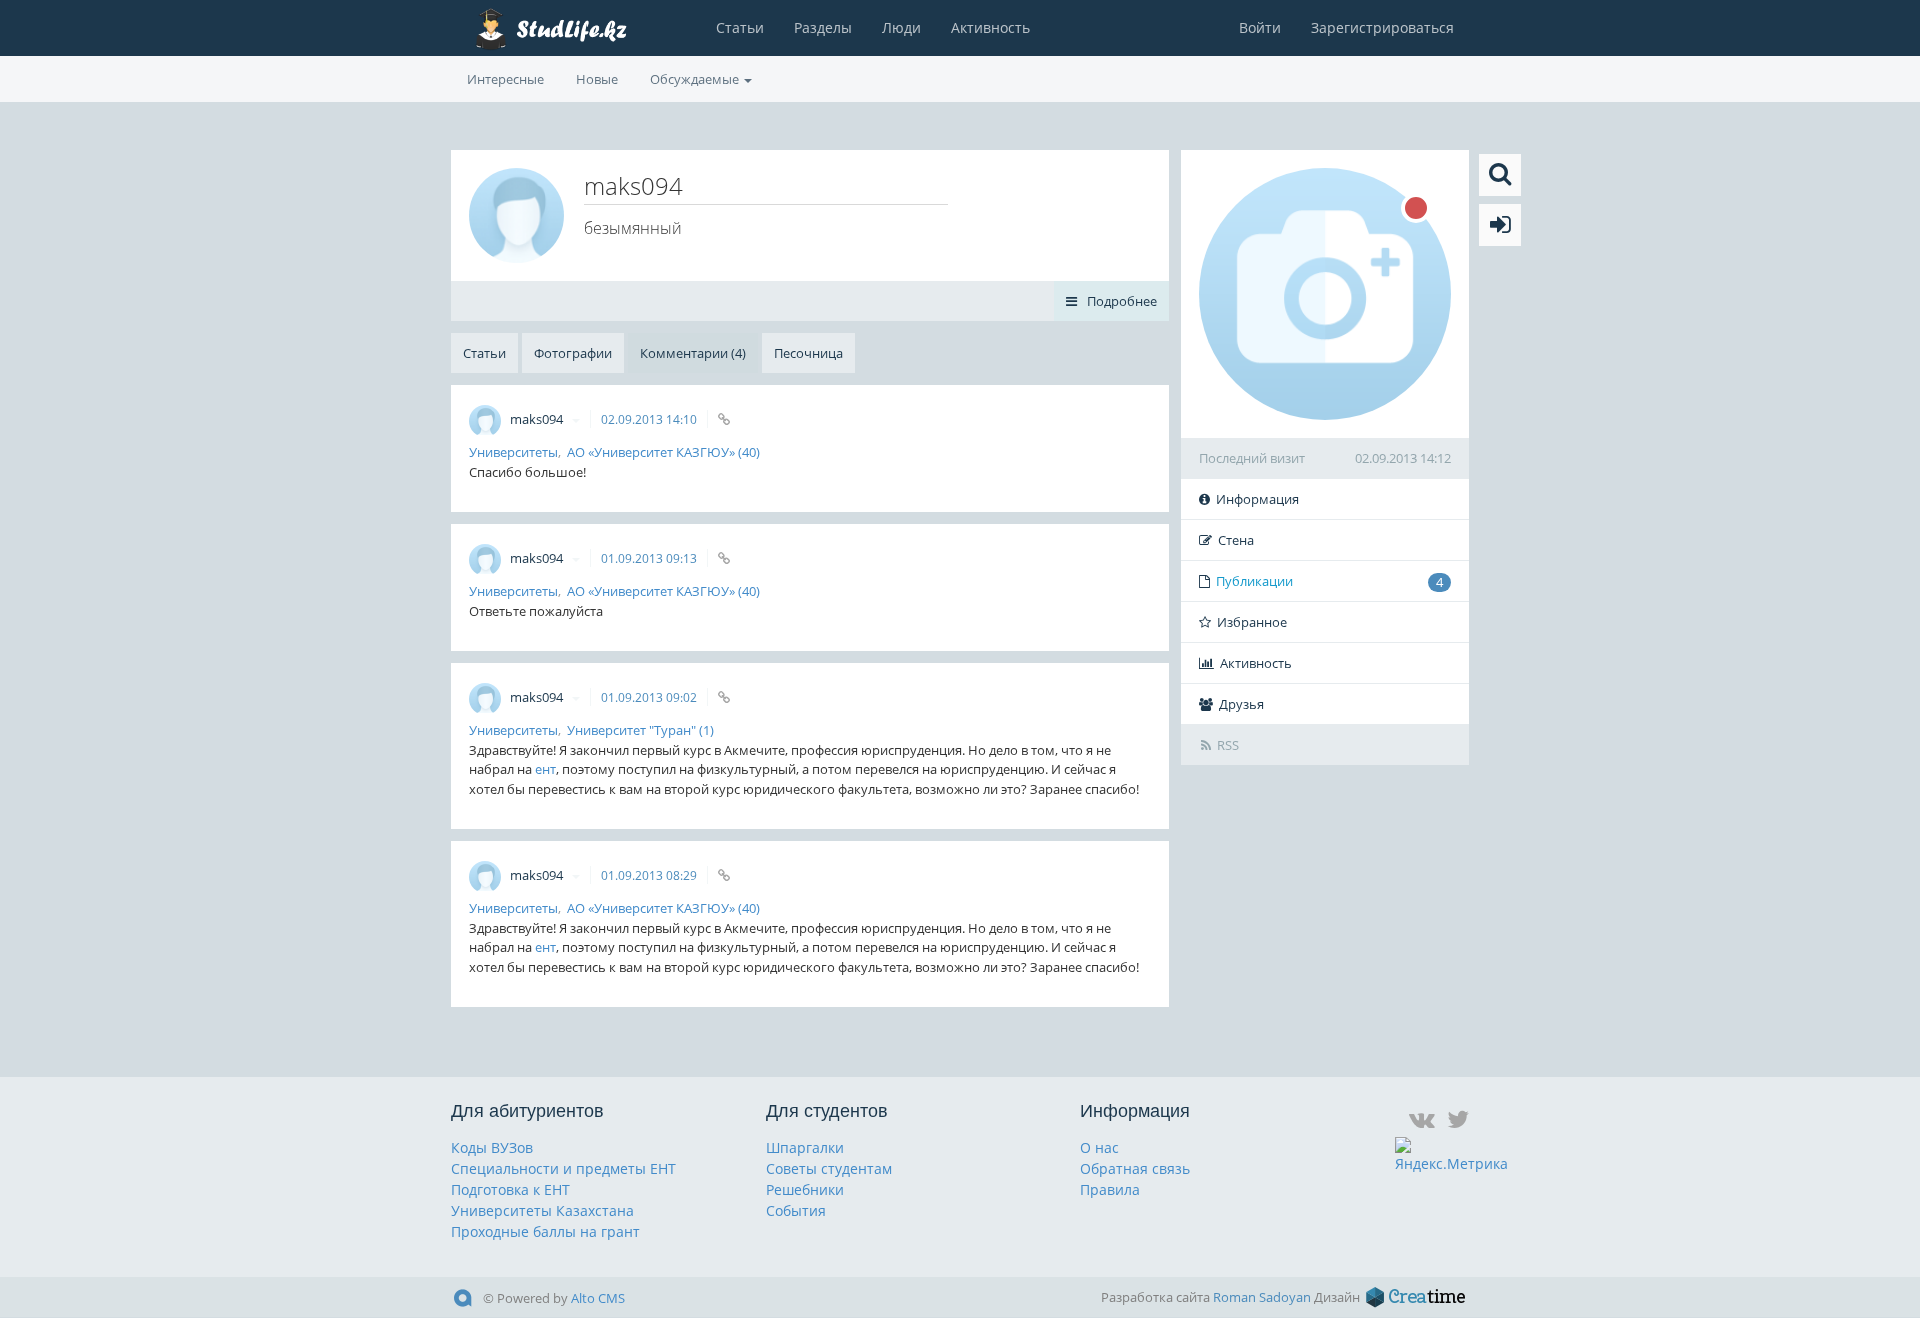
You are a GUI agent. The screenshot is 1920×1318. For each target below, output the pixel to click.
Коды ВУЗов (492, 1147)
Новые (597, 79)
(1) (706, 730)
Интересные (505, 79)
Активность (990, 27)
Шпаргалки (805, 1147)
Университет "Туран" (631, 730)
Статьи (740, 27)
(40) (749, 452)
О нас (1099, 1147)
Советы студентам (829, 1168)
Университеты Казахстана (542, 1210)
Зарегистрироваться (1382, 27)
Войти (1260, 27)
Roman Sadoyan (1262, 1297)
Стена (1236, 540)
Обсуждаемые (696, 79)
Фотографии (573, 353)
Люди (901, 27)
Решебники (805, 1189)
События (796, 1210)
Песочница (808, 353)
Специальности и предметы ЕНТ (563, 1168)
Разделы (823, 27)
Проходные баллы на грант (545, 1231)
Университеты (513, 452)
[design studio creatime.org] (1416, 1297)
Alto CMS (598, 1298)
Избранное (1252, 622)
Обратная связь (1135, 1168)
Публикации (1329, 581)
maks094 (538, 419)
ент (545, 769)
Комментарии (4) (693, 353)
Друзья (1241, 704)
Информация (1257, 499)
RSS (1228, 745)
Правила (1110, 1189)
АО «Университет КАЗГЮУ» (651, 452)
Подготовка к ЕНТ (510, 1189)
